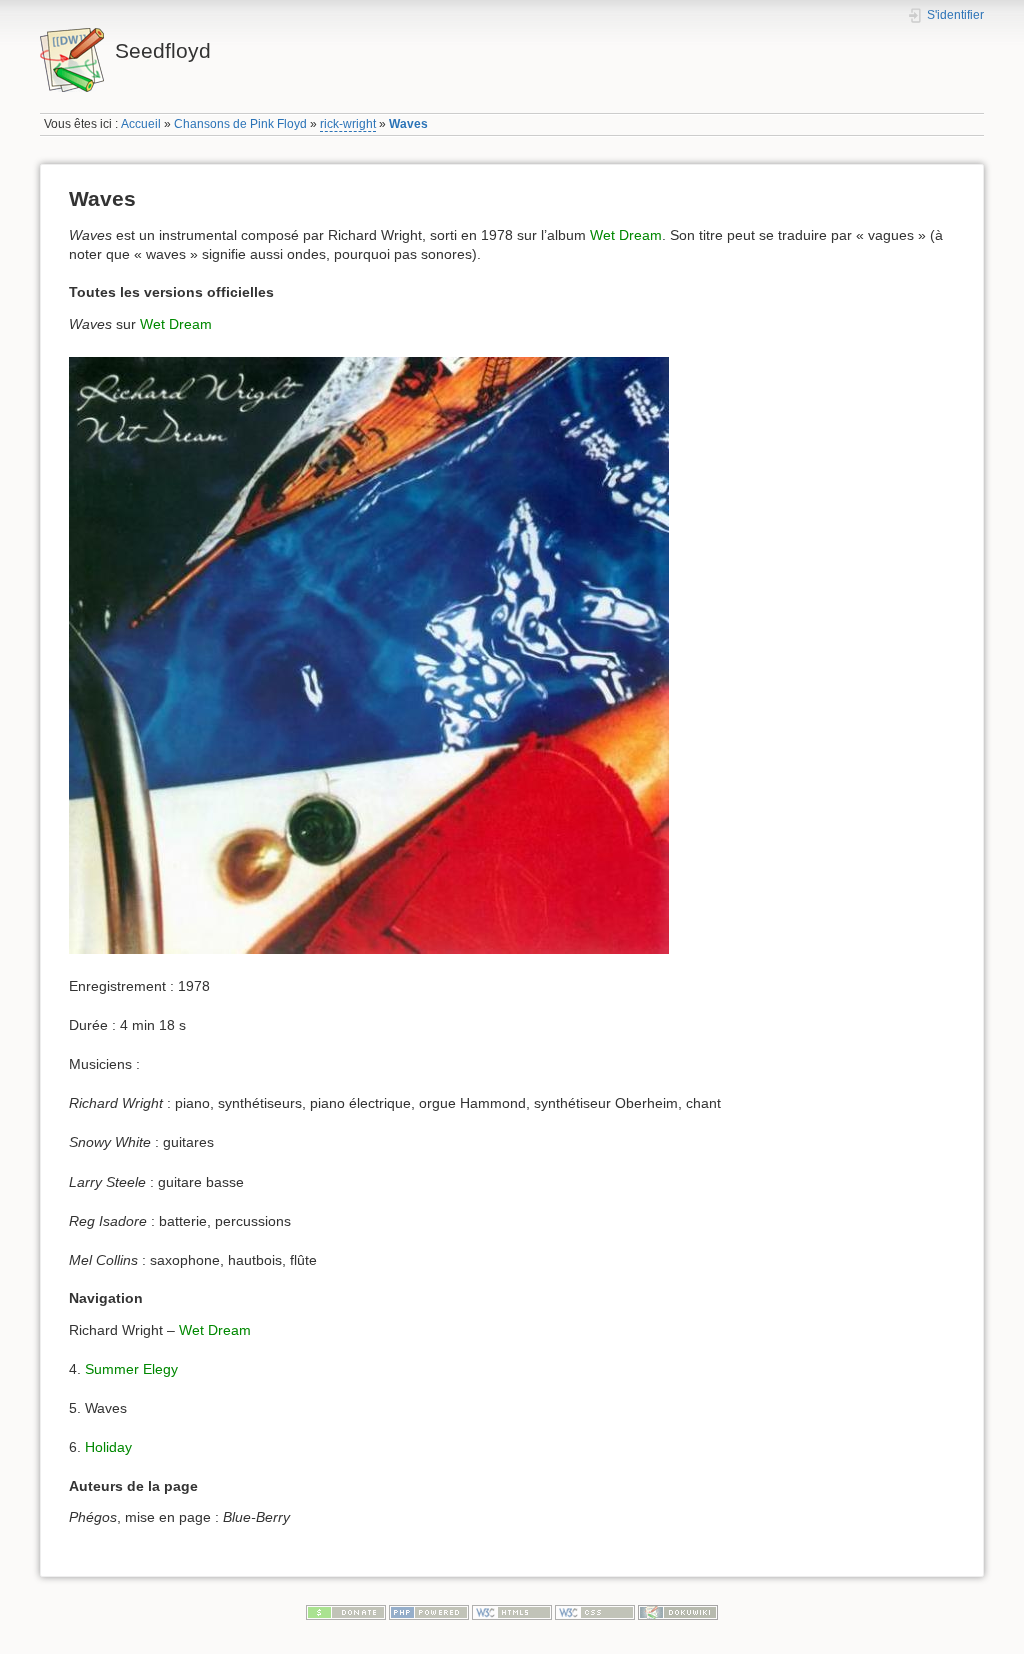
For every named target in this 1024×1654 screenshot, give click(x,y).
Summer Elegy (131, 1369)
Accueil (141, 124)
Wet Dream (626, 235)
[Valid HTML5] (512, 1611)
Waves (408, 124)
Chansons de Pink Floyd (240, 124)
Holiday (108, 1447)
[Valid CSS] (595, 1611)
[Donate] (346, 1611)
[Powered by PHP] (429, 1611)
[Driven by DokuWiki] (678, 1611)
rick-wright (348, 124)
